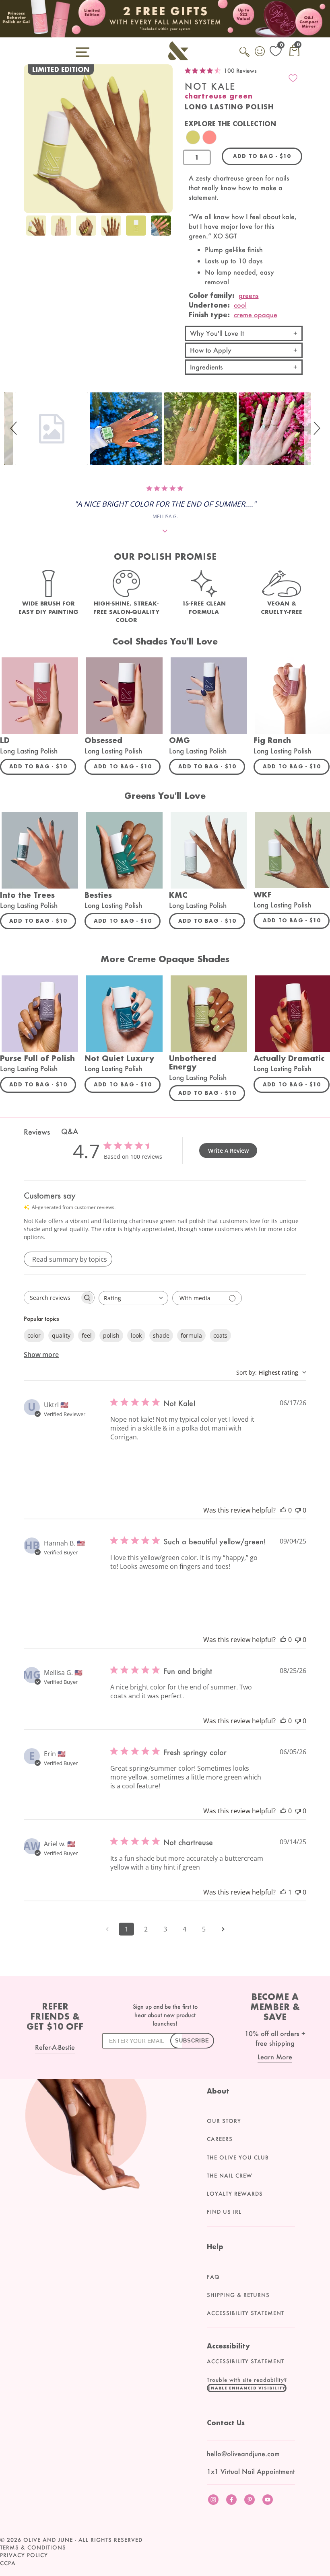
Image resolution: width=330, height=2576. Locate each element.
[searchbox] (52, 1298)
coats (220, 1335)
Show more (41, 1355)
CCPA (8, 2563)
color (34, 1335)
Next (165, 232)
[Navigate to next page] (223, 1929)
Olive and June (48, 2540)
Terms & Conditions (33, 2547)
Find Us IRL (224, 2212)
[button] (15, 429)
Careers (220, 2139)
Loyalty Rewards (235, 2194)
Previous (32, 232)
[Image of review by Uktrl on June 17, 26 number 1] (130, 1462)
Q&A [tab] (70, 1131)
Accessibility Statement (245, 2313)
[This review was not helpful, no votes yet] (298, 1510)
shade (161, 1335)
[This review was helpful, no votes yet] (283, 1510)
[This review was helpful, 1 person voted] (283, 1892)
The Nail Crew (230, 2176)
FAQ (213, 2277)
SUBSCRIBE (192, 2041)
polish (111, 1335)
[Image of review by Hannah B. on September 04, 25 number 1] (130, 1591)
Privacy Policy (24, 2555)
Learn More (275, 2057)
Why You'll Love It (217, 333)
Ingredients (206, 367)
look (136, 1335)
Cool (240, 305)
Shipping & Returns (238, 2295)
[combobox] (133, 1298)
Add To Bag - (43, 766)
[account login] (260, 52)
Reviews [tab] (37, 1132)
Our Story (224, 2121)
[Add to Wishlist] (293, 78)
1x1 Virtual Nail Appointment (251, 2471)
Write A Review (228, 1150)
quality (61, 1335)
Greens (249, 295)
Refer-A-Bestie (55, 2047)
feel (87, 1335)
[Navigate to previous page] (107, 1929)
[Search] (245, 56)
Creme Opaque (256, 315)
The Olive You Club (238, 2157)
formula (191, 1335)
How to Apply (211, 350)
